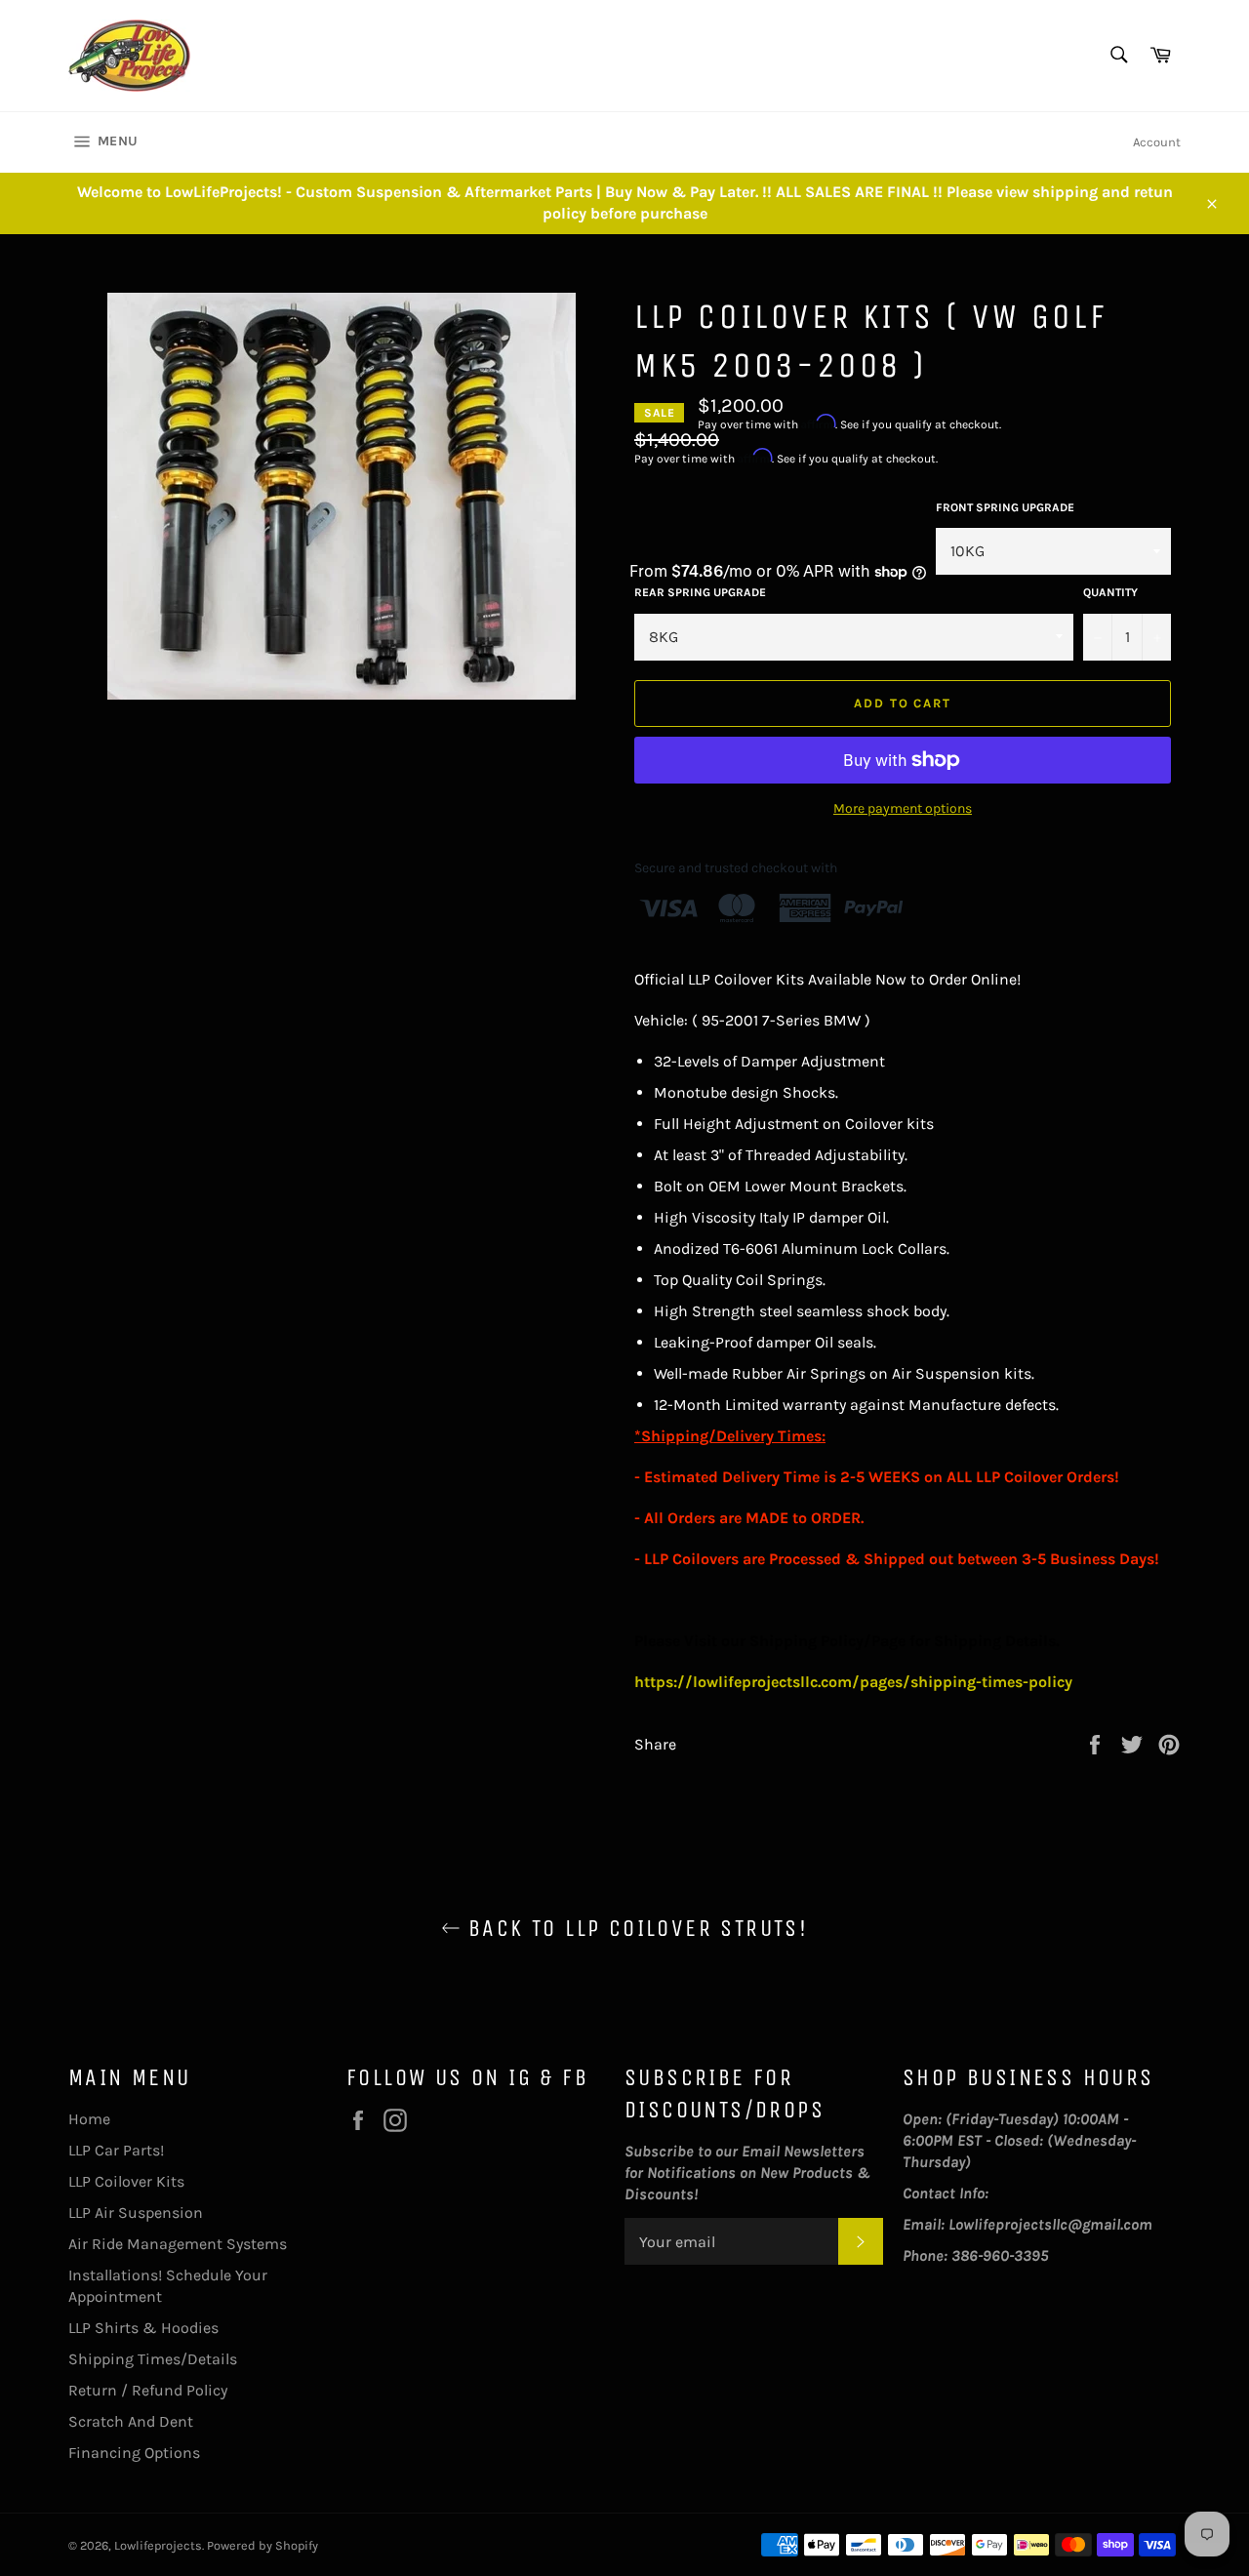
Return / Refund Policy (148, 2390)
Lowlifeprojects (158, 2545)
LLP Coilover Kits (126, 2181)
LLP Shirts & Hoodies (143, 2328)
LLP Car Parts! (116, 2150)
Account (1157, 142)
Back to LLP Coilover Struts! (635, 1928)
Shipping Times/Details (153, 2359)
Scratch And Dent (131, 2421)
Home (89, 2119)
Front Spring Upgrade (1005, 507)
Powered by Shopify (262, 2545)
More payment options (903, 808)
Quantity (1110, 592)
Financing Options (134, 2453)
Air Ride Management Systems (178, 2244)
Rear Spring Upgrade (700, 592)
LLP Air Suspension (136, 2213)
